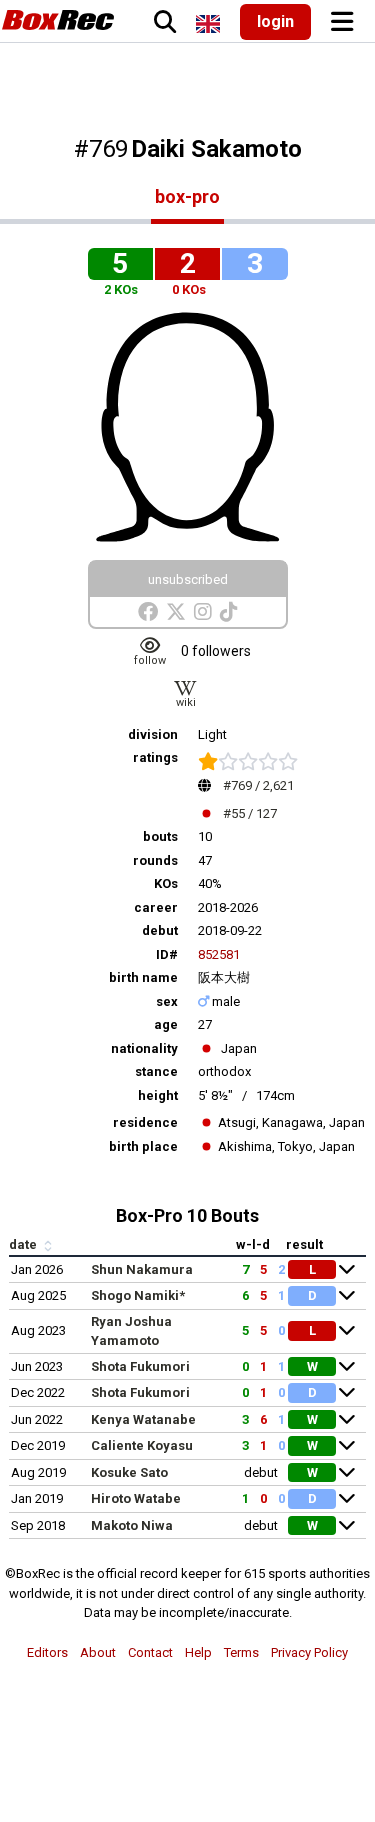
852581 (219, 954)
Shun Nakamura (142, 1269)
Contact (150, 1652)
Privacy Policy (309, 1652)
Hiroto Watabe (136, 1498)
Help (198, 1652)
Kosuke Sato (129, 1472)
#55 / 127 (250, 813)
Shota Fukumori (140, 1366)
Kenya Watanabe (143, 1419)
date (24, 1244)
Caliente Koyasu (142, 1445)
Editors (47, 1652)
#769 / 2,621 (258, 785)
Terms (241, 1652)
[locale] (208, 24)
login (275, 21)
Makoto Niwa (132, 1525)
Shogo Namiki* (138, 1295)
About (98, 1652)
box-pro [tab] (187, 196)
